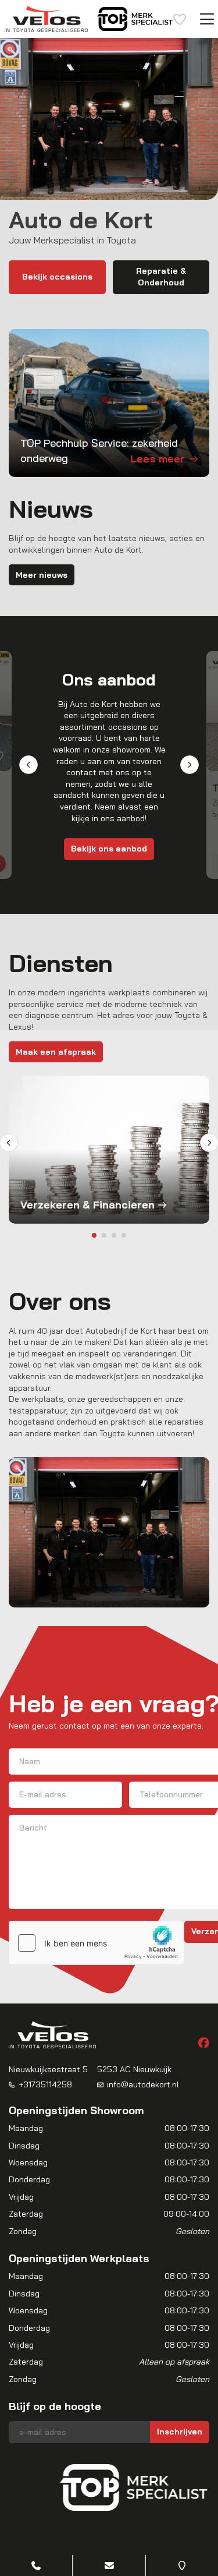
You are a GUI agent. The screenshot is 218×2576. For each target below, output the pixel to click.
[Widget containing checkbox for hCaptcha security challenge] (97, 1943)
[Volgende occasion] (190, 765)
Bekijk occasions (57, 277)
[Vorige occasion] (28, 765)
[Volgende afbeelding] (191, 2487)
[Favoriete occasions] (180, 19)
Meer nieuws (42, 575)
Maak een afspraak (56, 1052)
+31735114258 (45, 2084)
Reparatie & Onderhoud (161, 277)
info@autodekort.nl (143, 2084)
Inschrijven (180, 2432)
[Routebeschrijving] (182, 2566)
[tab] (94, 1235)
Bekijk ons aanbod (109, 849)
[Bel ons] (36, 2566)
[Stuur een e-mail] (109, 2566)
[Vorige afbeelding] (27, 2487)
